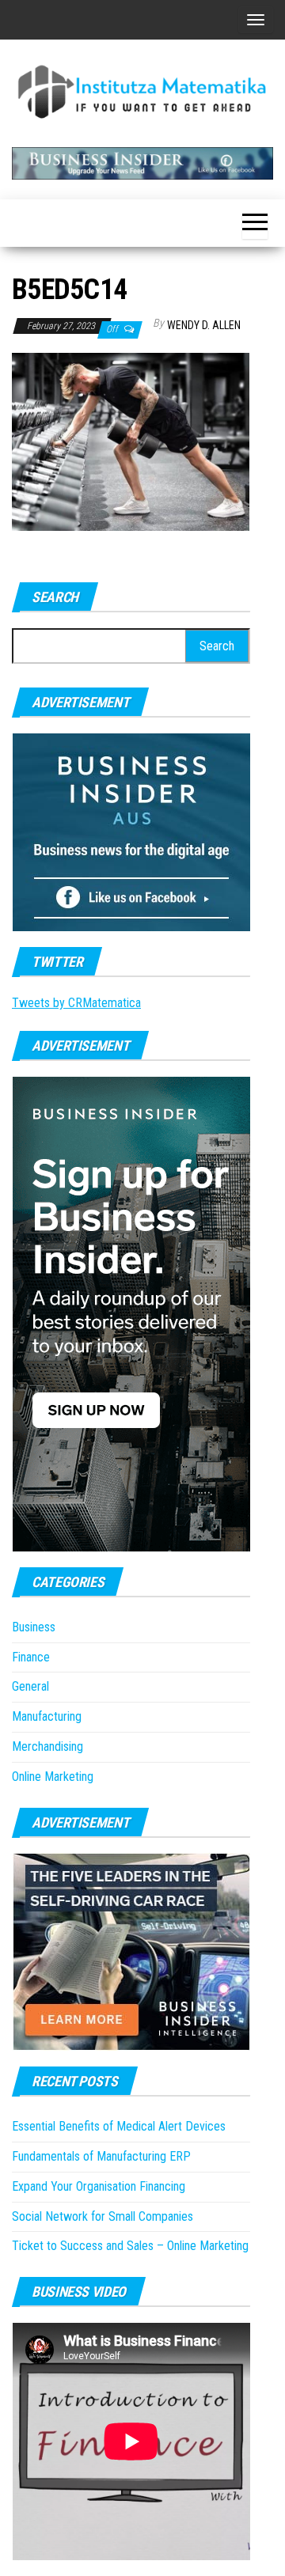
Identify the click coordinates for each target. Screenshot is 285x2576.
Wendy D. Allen (204, 325)
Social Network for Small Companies (103, 2216)
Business (34, 1627)
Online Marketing (53, 1777)
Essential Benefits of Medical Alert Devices (119, 2126)
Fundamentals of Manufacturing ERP (101, 2156)
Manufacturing (47, 1716)
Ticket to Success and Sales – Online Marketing (130, 2246)
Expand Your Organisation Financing (99, 2186)
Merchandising (47, 1746)
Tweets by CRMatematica (76, 1003)
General (30, 1686)
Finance (31, 1657)
